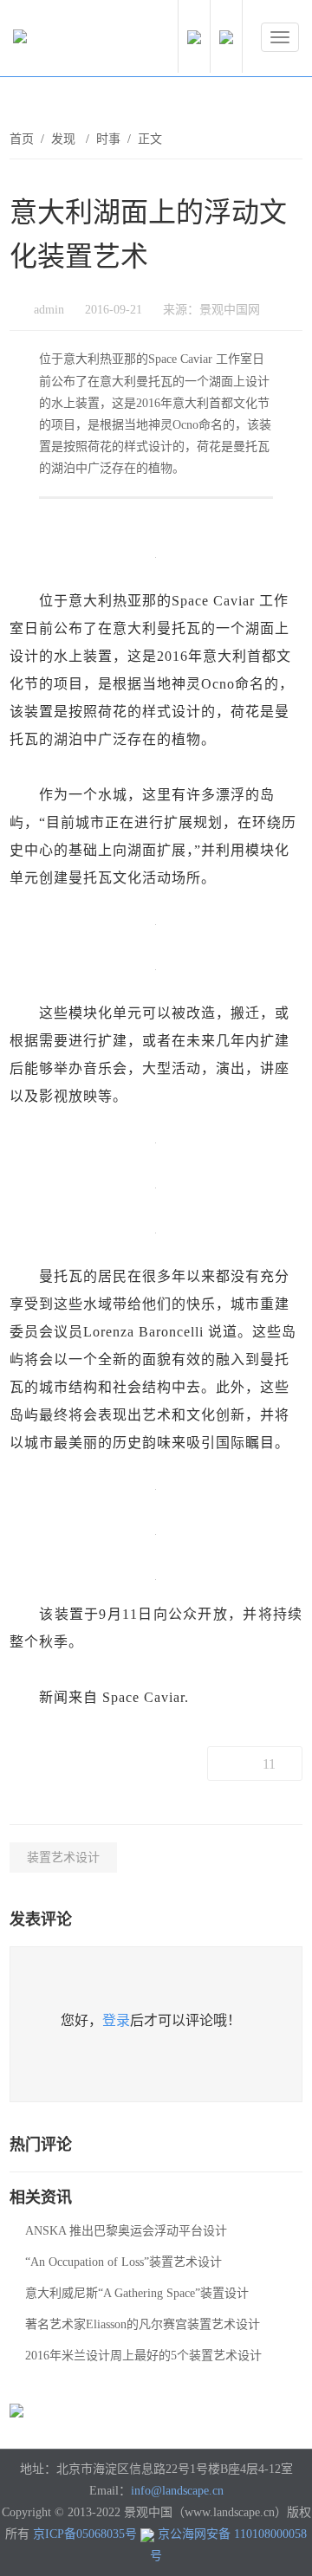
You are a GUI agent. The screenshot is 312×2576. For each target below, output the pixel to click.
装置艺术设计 (63, 1858)
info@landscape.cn (177, 2491)
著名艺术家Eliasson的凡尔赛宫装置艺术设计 (143, 2324)
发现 (65, 139)
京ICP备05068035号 (85, 2534)
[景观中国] (74, 41)
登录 (116, 2020)
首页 (22, 139)
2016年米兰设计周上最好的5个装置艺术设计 (143, 2356)
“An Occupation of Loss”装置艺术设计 (123, 2262)
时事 (108, 139)
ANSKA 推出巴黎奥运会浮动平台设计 (126, 2231)
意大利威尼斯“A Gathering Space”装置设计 (137, 2293)
